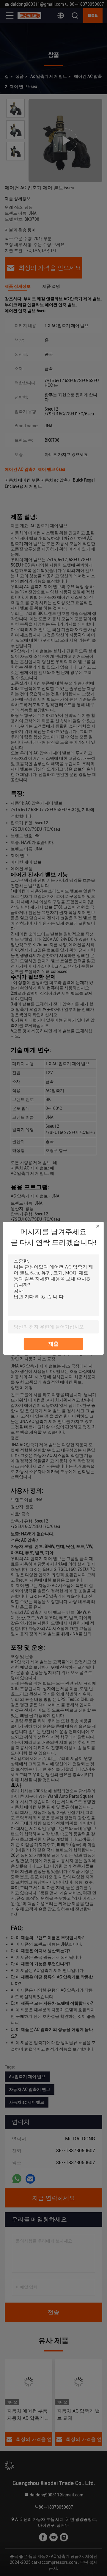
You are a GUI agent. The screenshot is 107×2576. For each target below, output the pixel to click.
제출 (53, 1344)
